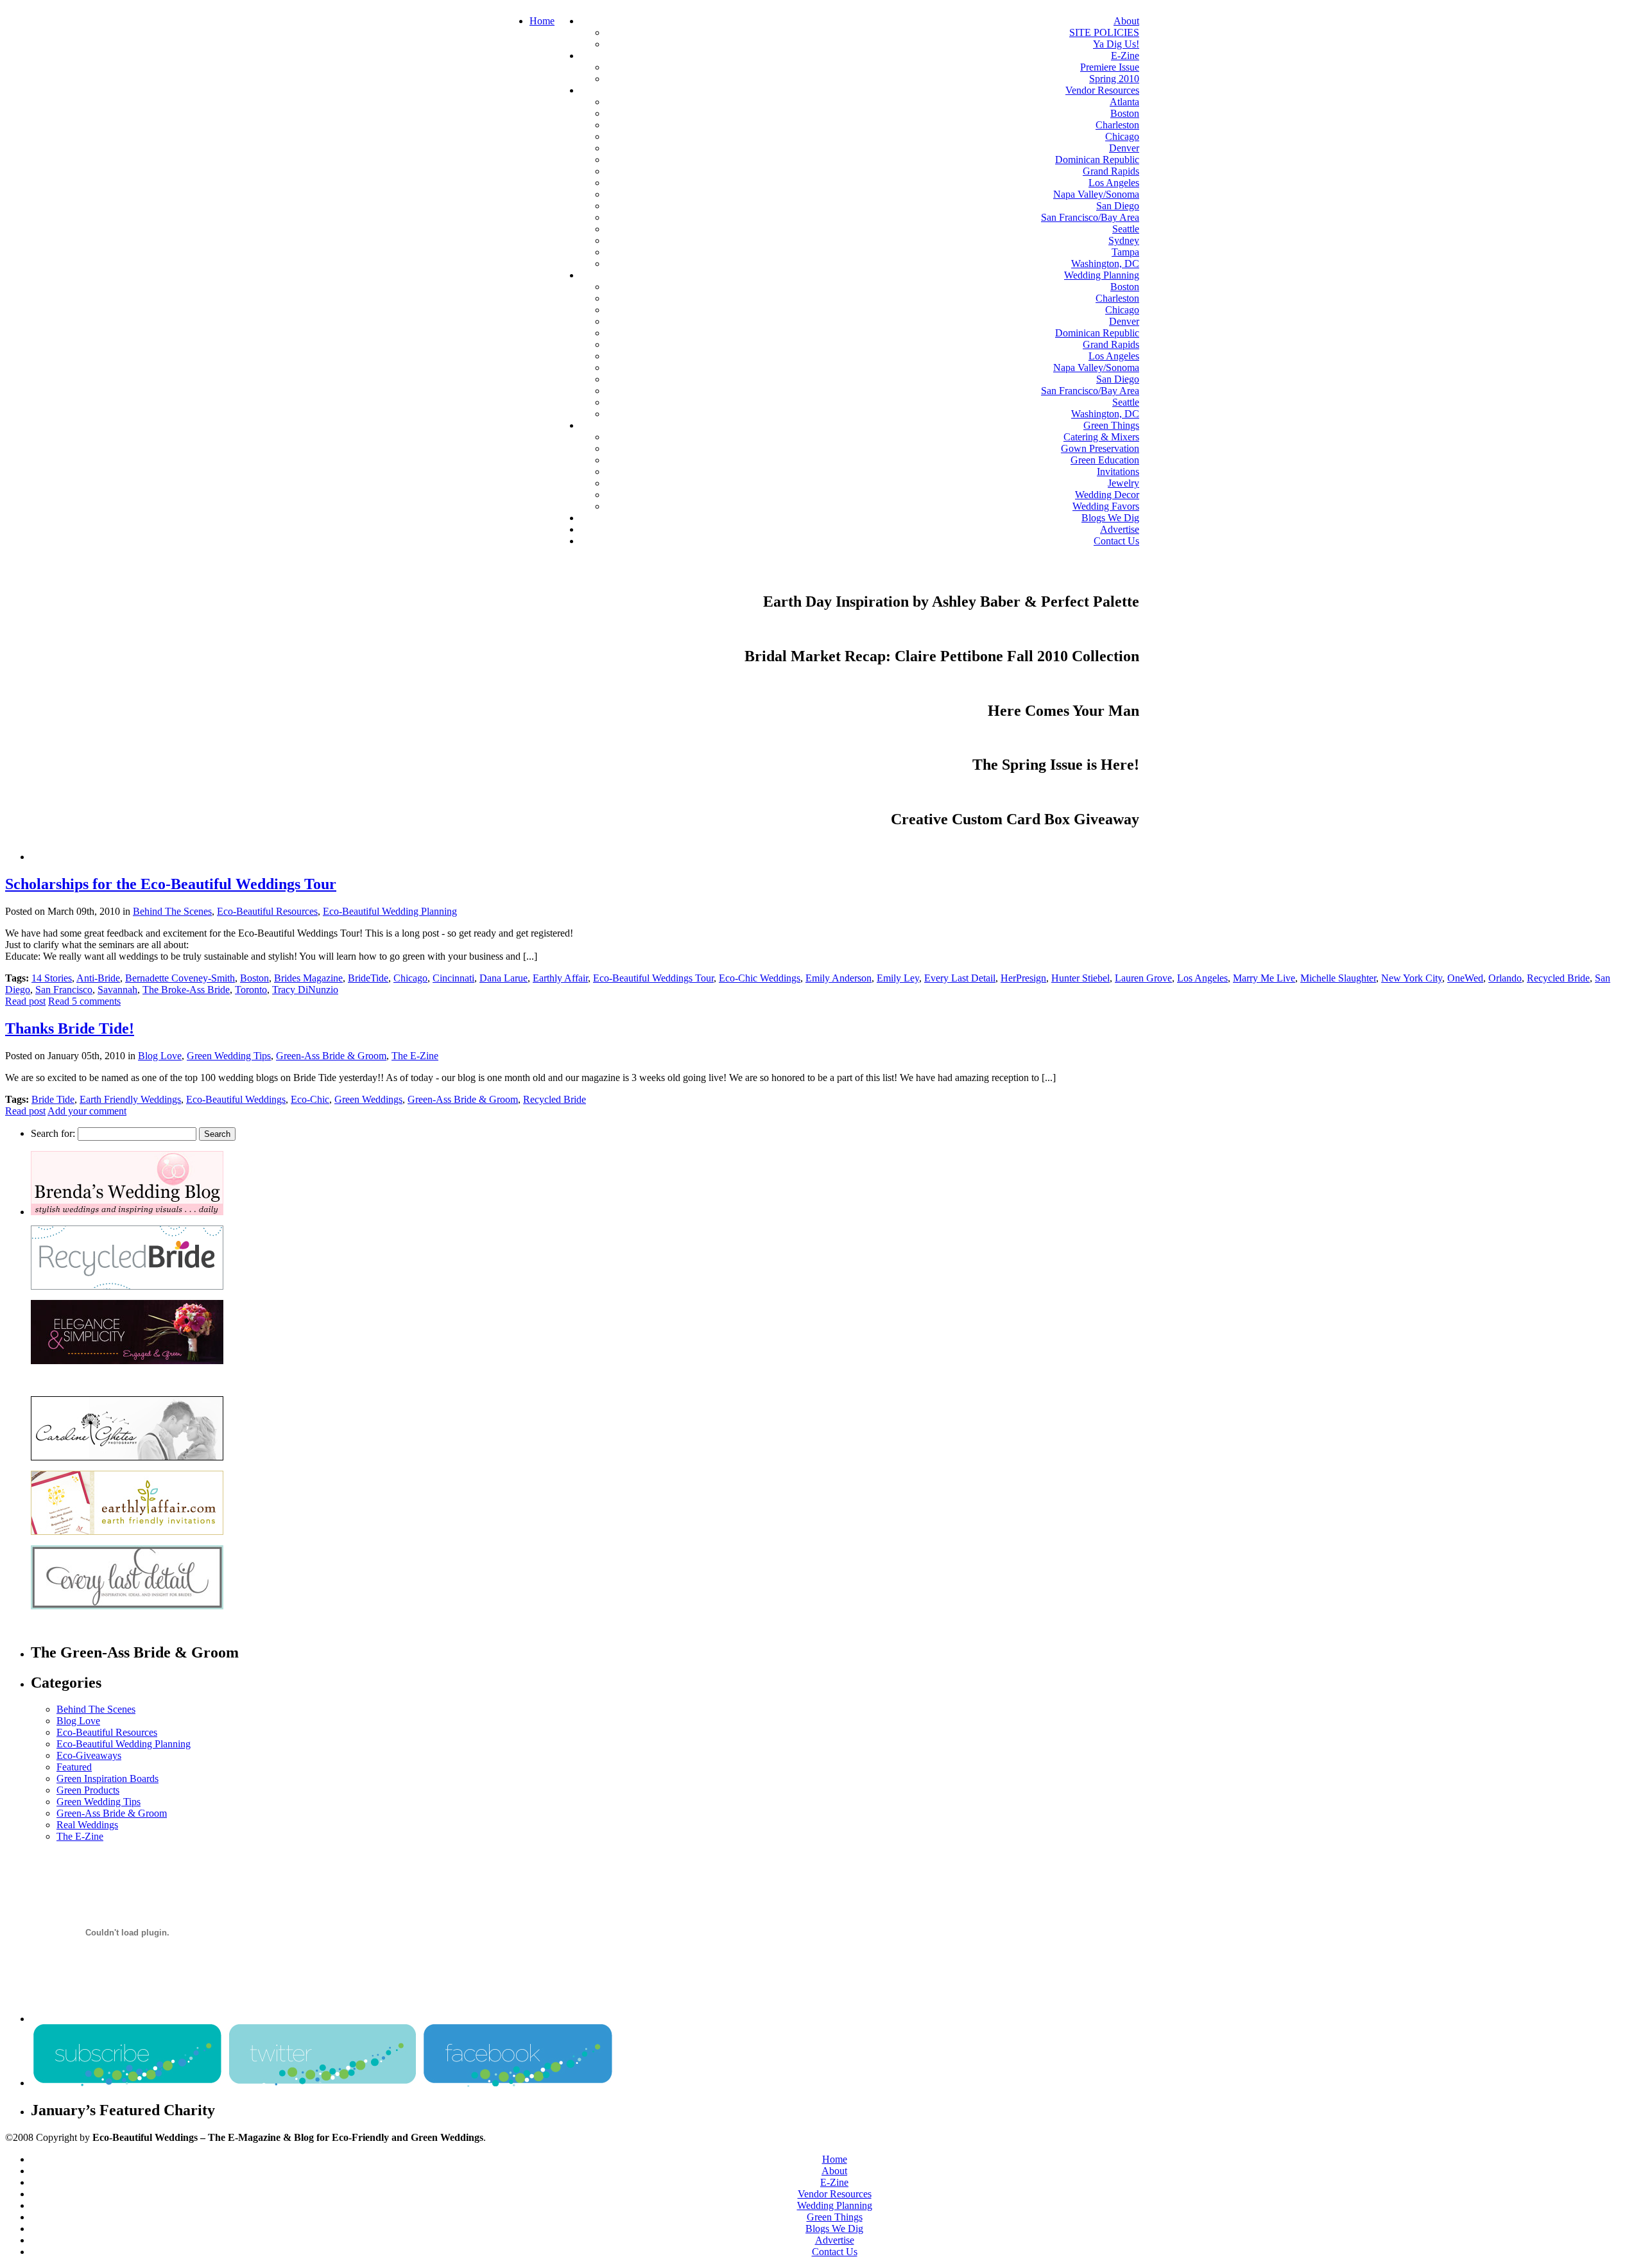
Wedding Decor (1107, 495)
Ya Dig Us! (1116, 44)
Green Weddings (368, 1099)
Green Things (1111, 425)
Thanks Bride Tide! (70, 1028)
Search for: (53, 1133)
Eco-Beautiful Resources (267, 911)
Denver (1124, 148)
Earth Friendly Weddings (130, 1099)
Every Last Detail (960, 978)
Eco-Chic (310, 1099)
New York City (1412, 978)
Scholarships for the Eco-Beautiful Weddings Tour (171, 884)
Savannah (117, 990)
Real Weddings (87, 1825)
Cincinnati (453, 978)
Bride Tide (53, 1099)
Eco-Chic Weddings (760, 978)
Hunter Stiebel (1080, 978)
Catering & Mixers (1101, 437)
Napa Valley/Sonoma (1096, 194)
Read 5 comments (84, 1001)
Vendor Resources (1102, 90)
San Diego (1118, 206)
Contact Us (1116, 541)
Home (542, 21)
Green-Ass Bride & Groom (331, 1056)
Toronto (251, 990)
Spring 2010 (1114, 79)
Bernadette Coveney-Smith (180, 978)
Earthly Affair (560, 978)
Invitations (1118, 472)
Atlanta (1124, 102)
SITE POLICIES (1104, 32)
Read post (25, 1001)
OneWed (1465, 978)
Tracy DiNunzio (305, 990)
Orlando (1505, 978)
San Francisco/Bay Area (1090, 217)
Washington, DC (1105, 264)
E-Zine (1125, 56)
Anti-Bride (98, 978)
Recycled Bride (1558, 978)
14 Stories (52, 978)
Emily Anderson (839, 978)
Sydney (1124, 240)
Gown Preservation (1100, 448)
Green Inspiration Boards (108, 1779)
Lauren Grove (1143, 978)
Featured (74, 1767)
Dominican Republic (1097, 160)
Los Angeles (1114, 183)
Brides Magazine (308, 978)
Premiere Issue (1110, 67)
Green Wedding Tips (229, 1056)
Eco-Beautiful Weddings (236, 1099)
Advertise (1120, 529)
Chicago (1122, 136)
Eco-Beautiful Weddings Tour (653, 978)
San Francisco (64, 990)
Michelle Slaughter (1338, 978)
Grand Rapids (1111, 171)
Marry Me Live (1264, 978)
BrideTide (368, 978)
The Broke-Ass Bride (186, 990)
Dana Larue (503, 978)
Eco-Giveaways (89, 1755)
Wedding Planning (1102, 275)
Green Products (88, 1790)
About (1126, 21)
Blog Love (160, 1056)
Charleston (1117, 125)
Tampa (1125, 252)
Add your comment (87, 1111)
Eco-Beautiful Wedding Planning (390, 911)
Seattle (1126, 229)
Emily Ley (898, 978)
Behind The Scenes (172, 911)
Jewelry (1123, 483)
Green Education (1105, 460)
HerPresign (1023, 978)
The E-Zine (415, 1056)
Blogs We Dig (1110, 518)
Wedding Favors (1106, 506)
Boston (1125, 113)
